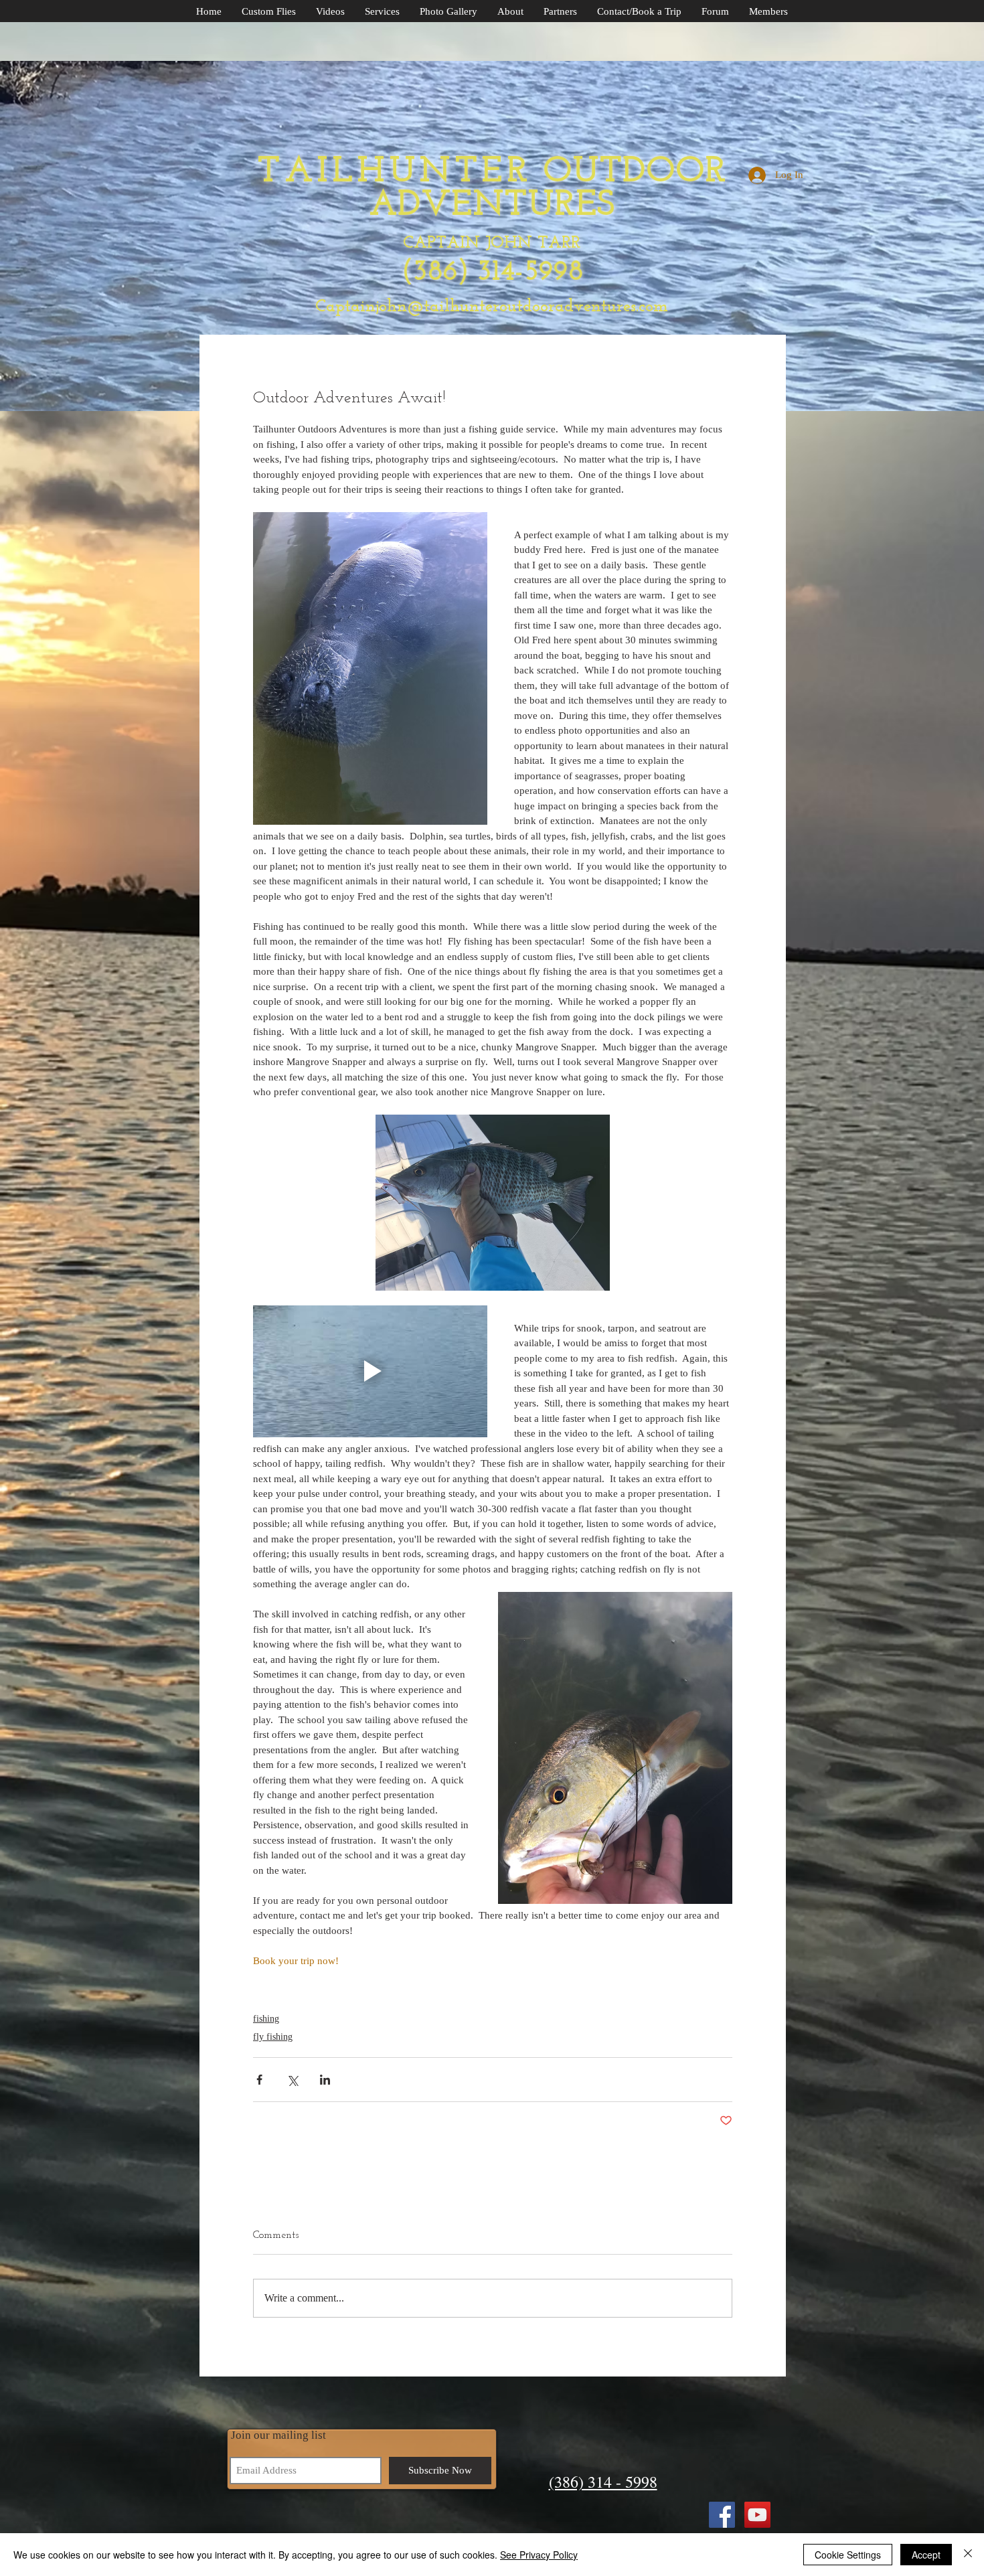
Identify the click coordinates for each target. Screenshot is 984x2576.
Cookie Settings (848, 2555)
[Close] (968, 2555)
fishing (266, 2019)
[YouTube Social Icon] (757, 2515)
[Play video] (370, 1371)
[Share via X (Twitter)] (292, 2080)
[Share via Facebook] (259, 2080)
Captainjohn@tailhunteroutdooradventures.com (492, 307)
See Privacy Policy (539, 2555)
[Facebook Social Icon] (722, 2515)
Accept (926, 2555)
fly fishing (273, 2037)
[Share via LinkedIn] (325, 2080)
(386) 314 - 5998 (603, 2482)
